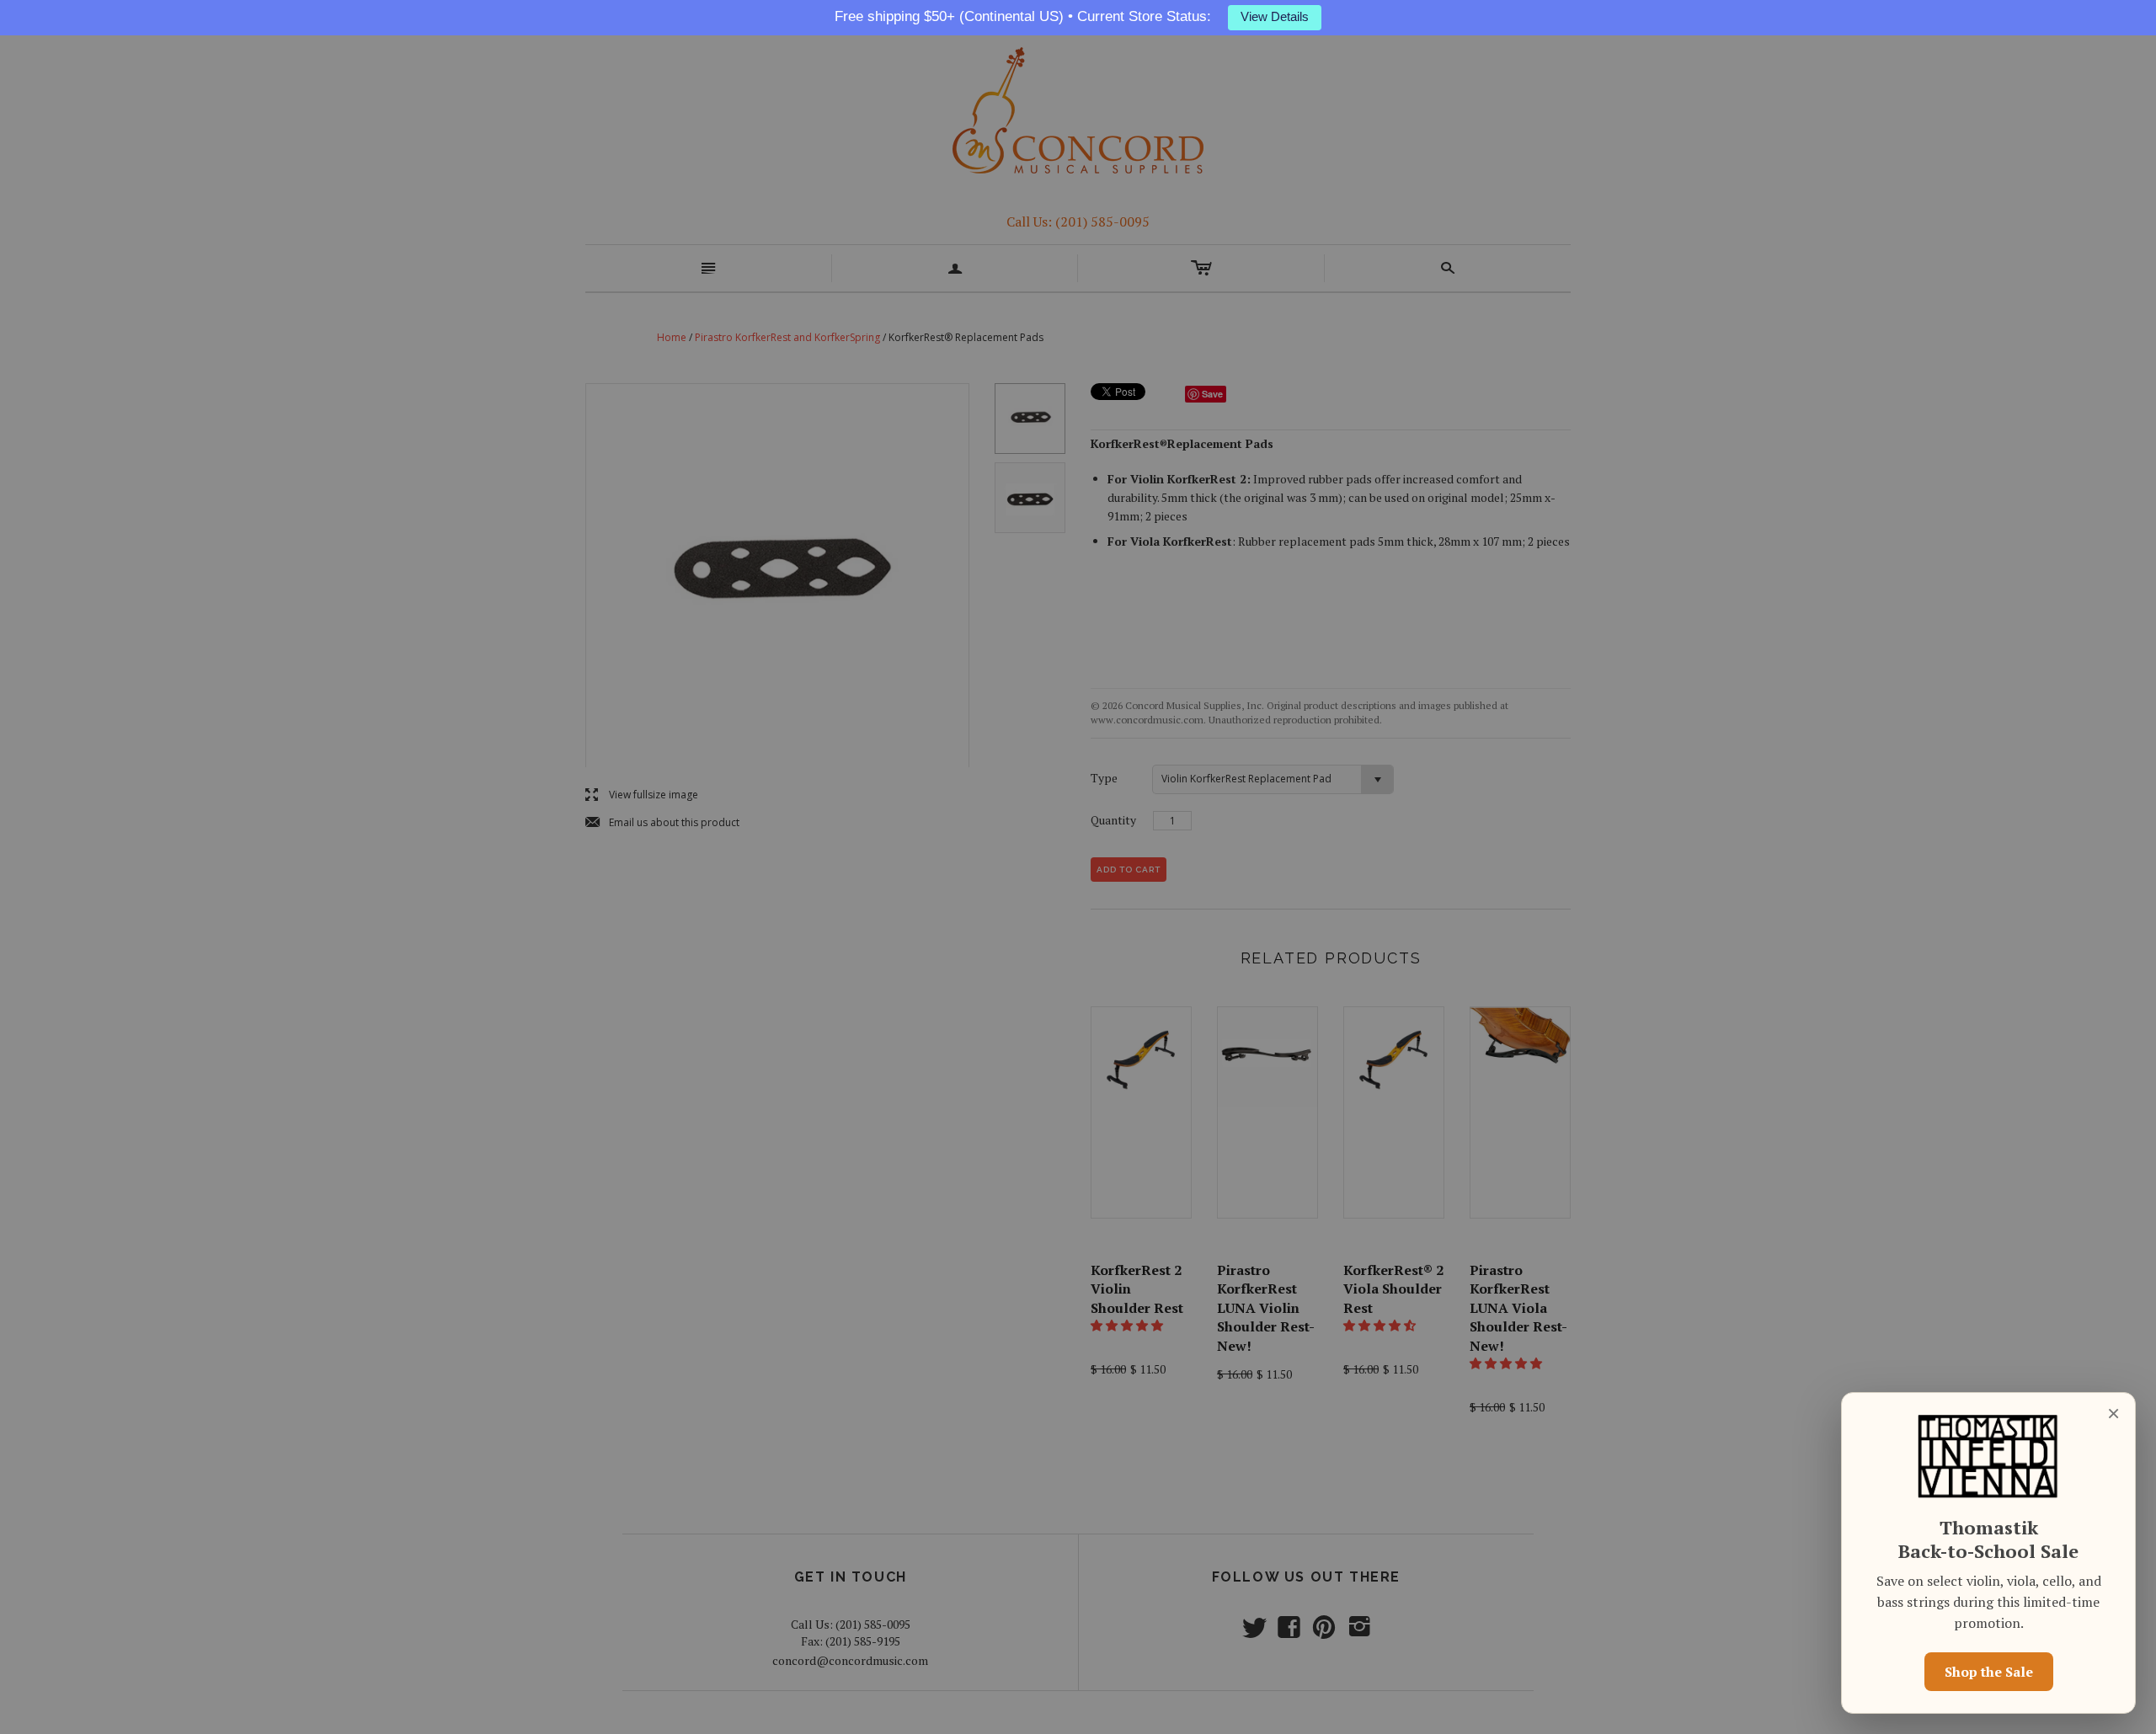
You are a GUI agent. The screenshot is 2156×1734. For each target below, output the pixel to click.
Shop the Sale (1989, 1672)
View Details (1275, 17)
